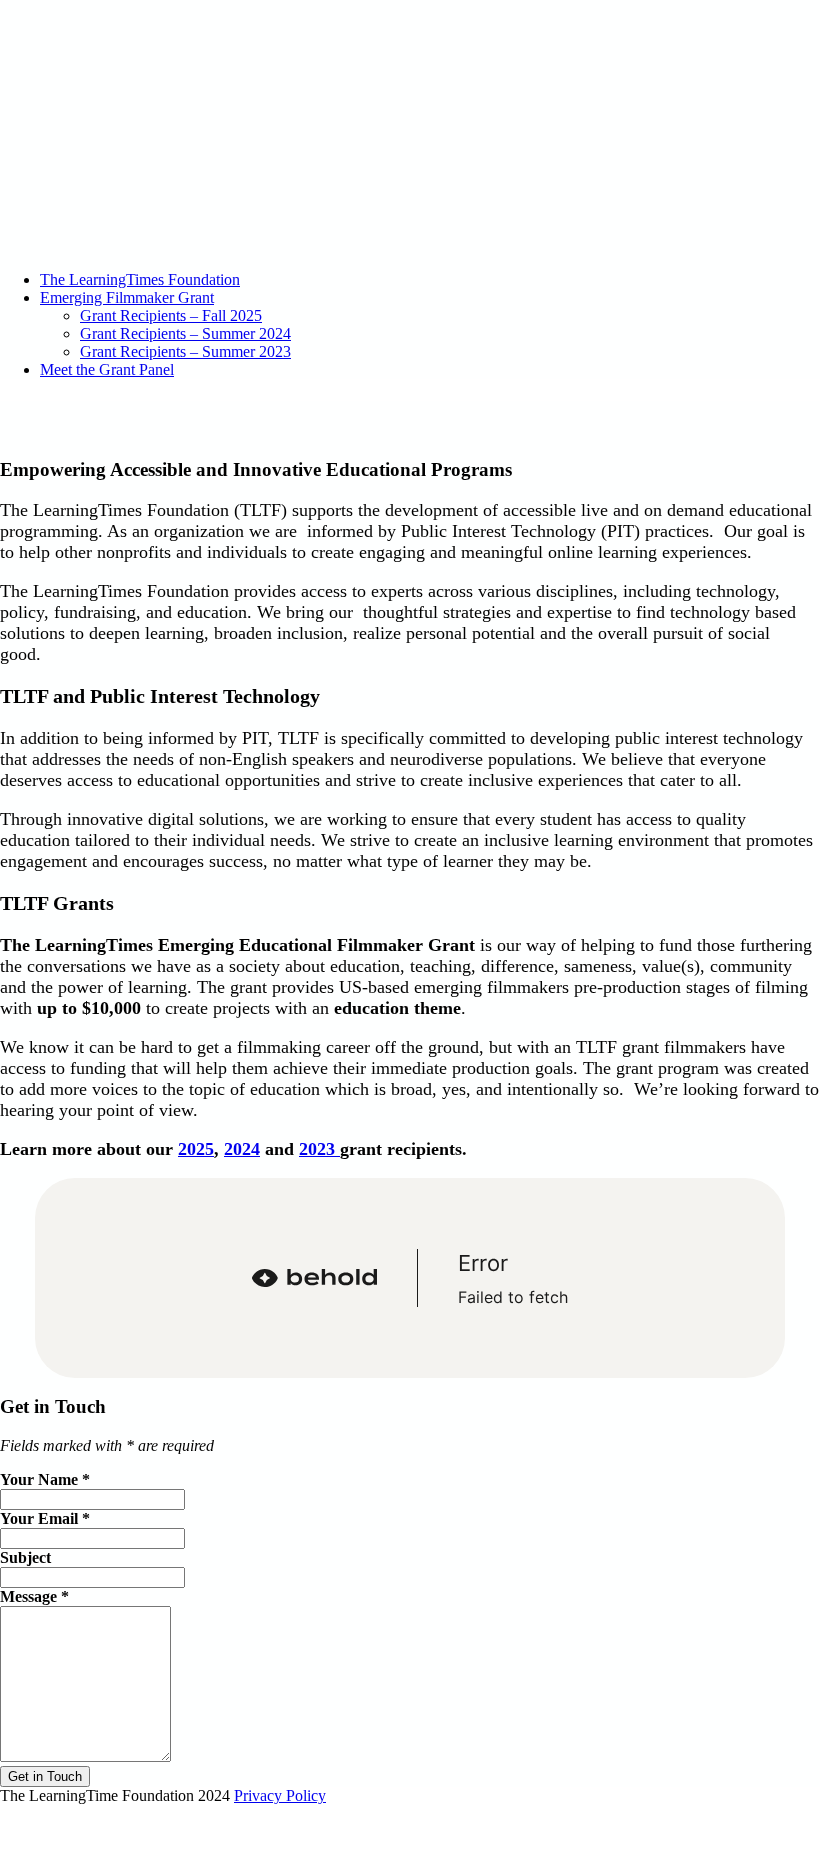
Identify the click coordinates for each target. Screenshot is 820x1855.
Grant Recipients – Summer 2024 (185, 333)
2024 (242, 1149)
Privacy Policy (280, 1795)
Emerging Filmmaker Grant (127, 297)
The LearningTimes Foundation (140, 279)
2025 (196, 1149)
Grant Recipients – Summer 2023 (185, 351)
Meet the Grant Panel (107, 369)
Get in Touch (45, 1776)
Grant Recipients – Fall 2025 (171, 315)
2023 (319, 1149)
